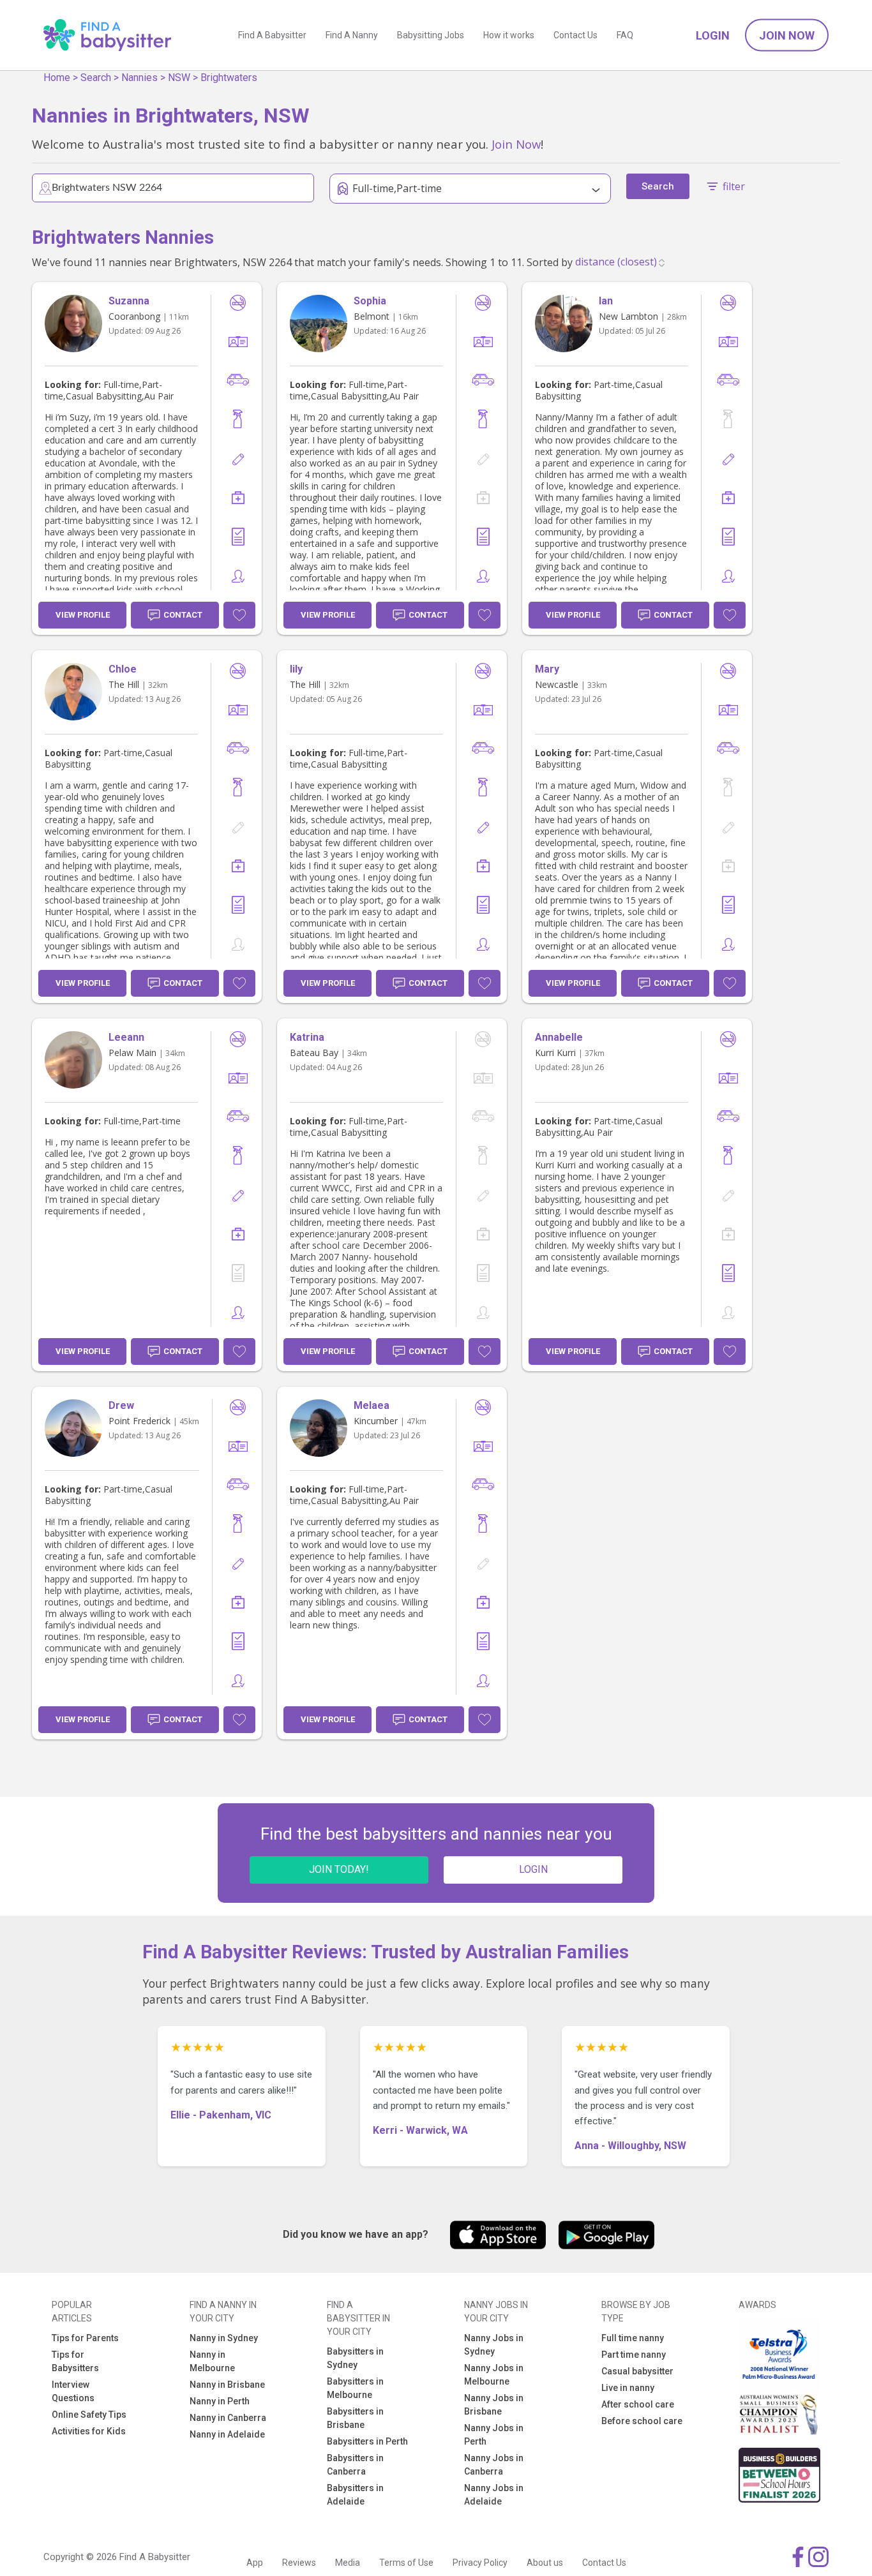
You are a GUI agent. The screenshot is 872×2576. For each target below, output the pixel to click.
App (255, 2563)
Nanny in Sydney (224, 2338)
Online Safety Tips (89, 2415)
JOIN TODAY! (339, 1869)
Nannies (139, 78)
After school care (638, 2404)
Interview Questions (73, 2391)
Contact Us (575, 35)
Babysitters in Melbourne (355, 2388)
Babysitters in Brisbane (355, 2418)
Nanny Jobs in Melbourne (494, 2375)
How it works (509, 35)
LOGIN (533, 1869)
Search (96, 78)
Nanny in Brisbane (227, 2385)
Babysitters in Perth (367, 2441)
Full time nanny (633, 2338)
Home (57, 78)
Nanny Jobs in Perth (494, 2435)
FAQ (625, 35)
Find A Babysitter (272, 35)
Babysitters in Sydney (355, 2358)
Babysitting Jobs (431, 35)
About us (545, 2563)
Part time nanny (634, 2355)
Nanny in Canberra (228, 2418)
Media (348, 2563)
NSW (179, 78)
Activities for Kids (89, 2431)
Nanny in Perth (220, 2401)
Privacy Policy (480, 2563)
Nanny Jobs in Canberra (494, 2465)
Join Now (787, 35)
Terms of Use (406, 2563)
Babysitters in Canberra (355, 2465)
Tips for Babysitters (75, 2361)
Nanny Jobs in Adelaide (494, 2495)
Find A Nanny (352, 35)
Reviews (299, 2563)
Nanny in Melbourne (212, 2361)
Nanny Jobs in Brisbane (494, 2405)
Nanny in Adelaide (227, 2434)
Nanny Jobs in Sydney (494, 2345)
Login (713, 35)
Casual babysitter (637, 2371)
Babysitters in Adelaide (355, 2495)
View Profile (83, 615)
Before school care (642, 2421)
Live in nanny (628, 2388)
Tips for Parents (85, 2338)
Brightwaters (229, 78)
